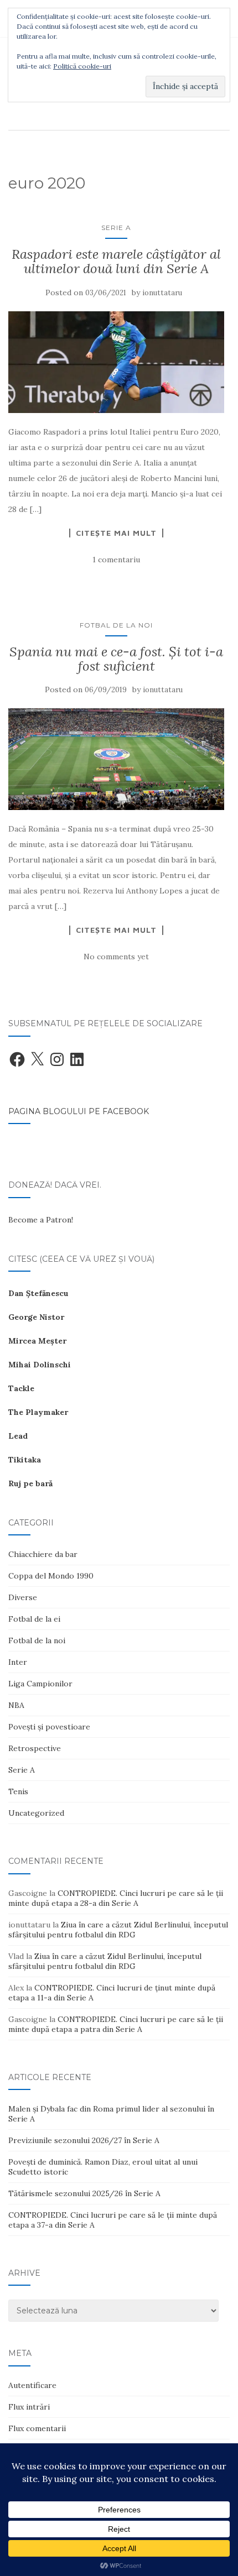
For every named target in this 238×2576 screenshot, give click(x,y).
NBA (16, 1705)
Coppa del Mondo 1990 (51, 1576)
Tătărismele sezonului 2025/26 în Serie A (84, 2193)
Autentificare (32, 2385)
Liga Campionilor (40, 1684)
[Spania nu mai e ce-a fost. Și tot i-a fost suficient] (116, 759)
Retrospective (35, 1748)
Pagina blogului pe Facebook (79, 1111)
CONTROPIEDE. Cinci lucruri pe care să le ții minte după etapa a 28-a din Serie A (116, 1898)
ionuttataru (162, 293)
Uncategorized (36, 1813)
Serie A (116, 228)
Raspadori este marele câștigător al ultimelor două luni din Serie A (116, 261)
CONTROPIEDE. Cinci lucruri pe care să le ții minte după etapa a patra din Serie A (116, 2024)
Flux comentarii (37, 2428)
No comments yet (116, 957)
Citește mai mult (116, 533)
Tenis (18, 1791)
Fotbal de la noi (116, 625)
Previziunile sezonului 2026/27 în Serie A (84, 2140)
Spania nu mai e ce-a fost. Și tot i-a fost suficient (116, 659)
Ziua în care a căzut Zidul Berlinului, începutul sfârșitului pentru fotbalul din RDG (118, 1930)
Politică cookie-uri (82, 66)
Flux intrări (29, 2407)
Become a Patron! (41, 1220)
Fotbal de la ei (34, 1619)
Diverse (23, 1597)
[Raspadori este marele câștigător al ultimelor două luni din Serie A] (116, 362)
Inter (18, 1662)
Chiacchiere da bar (43, 1554)
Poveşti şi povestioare (49, 1727)
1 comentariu (116, 560)
